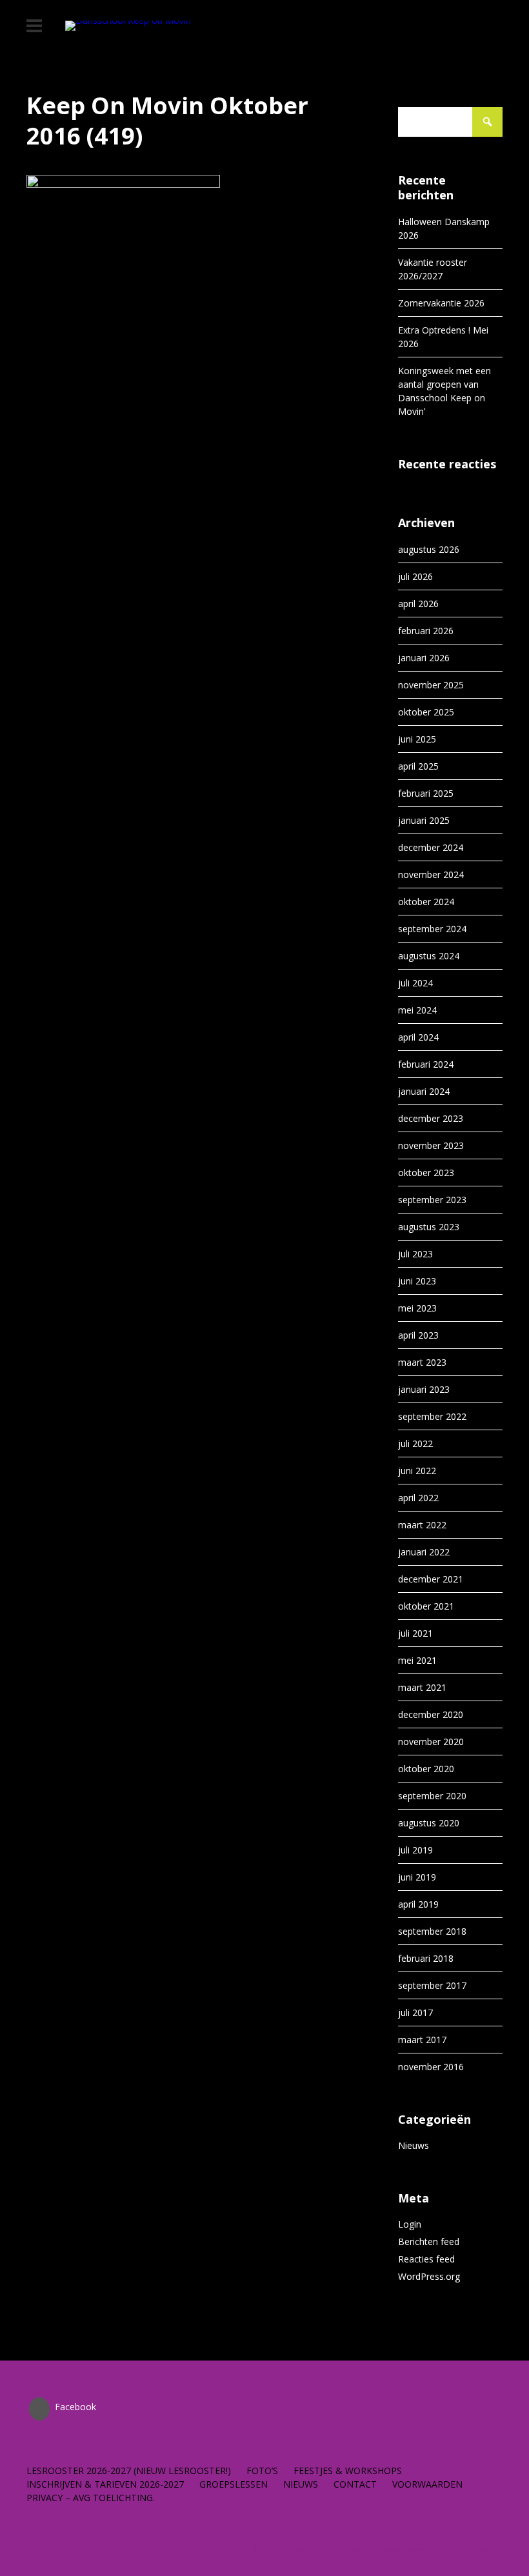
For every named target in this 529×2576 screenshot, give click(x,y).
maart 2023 (422, 1362)
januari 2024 (424, 1091)
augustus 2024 (429, 956)
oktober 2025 (426, 712)
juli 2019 (415, 1850)
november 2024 (431, 874)
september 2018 (432, 1931)
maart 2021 (422, 1687)
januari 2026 (424, 658)
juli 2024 (415, 983)
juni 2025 (417, 739)
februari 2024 (426, 1064)
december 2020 (431, 1714)
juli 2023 (415, 1254)
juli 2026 (415, 576)
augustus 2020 (429, 1823)
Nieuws (414, 2145)
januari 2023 (424, 1389)
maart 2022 (422, 1525)
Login (410, 2224)
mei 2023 (417, 1308)
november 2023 (431, 1145)
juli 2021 (415, 1633)
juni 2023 (417, 1281)
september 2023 (432, 1200)
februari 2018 (426, 1958)
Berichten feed (429, 2242)
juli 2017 (415, 2012)
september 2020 (432, 1796)
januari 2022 (424, 1552)
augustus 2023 (429, 1227)
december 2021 (431, 1579)
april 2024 (418, 1037)
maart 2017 (422, 2040)
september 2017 (432, 1985)
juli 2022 (415, 1443)
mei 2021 (417, 1660)
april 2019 (418, 1904)
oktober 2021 (426, 1606)
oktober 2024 (426, 902)
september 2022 (432, 1416)
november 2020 (431, 1742)
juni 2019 (417, 1877)
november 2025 (431, 685)
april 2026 (418, 604)
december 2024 (431, 847)
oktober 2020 (426, 1769)
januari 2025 (424, 820)
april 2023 (418, 1335)
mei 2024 (417, 1010)
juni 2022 (417, 1471)
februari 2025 (426, 793)
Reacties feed (426, 2259)
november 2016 (431, 2067)
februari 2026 (426, 631)
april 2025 (418, 766)
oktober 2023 (426, 1173)
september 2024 (432, 929)
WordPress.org (429, 2276)
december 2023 (431, 1118)
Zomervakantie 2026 (441, 303)
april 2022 (418, 1498)
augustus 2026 (429, 549)
